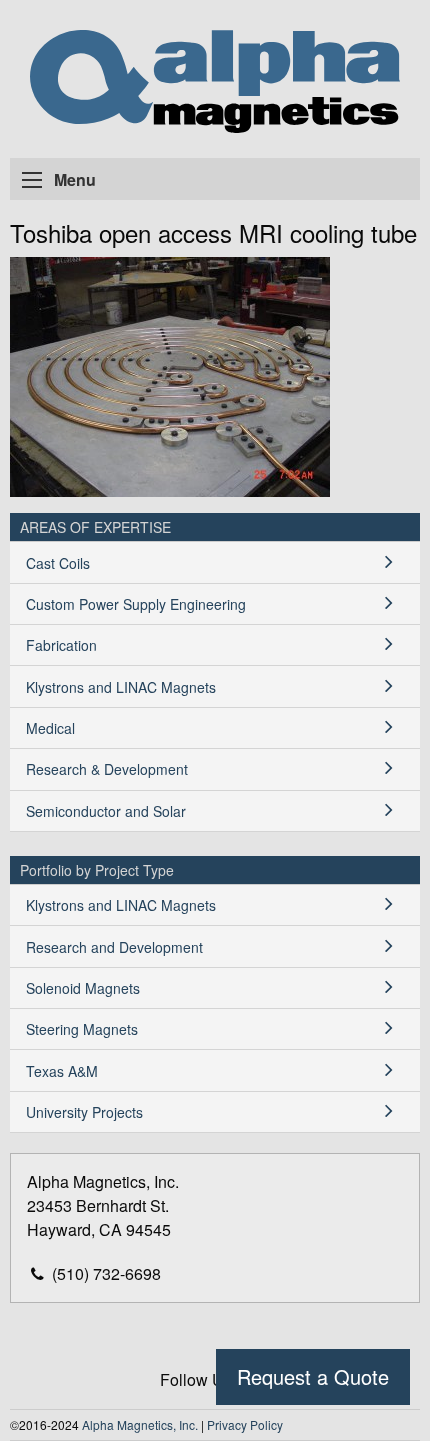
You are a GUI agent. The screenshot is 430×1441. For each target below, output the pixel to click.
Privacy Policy (245, 1424)
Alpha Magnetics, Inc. (140, 1424)
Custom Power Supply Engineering (136, 604)
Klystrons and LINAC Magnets (121, 687)
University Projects (84, 1112)
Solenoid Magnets (83, 988)
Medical (50, 728)
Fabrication (61, 645)
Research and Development (114, 947)
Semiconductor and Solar (106, 811)
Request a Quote (313, 1376)
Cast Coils (58, 563)
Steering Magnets (82, 1029)
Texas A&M (62, 1071)
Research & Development (107, 769)
